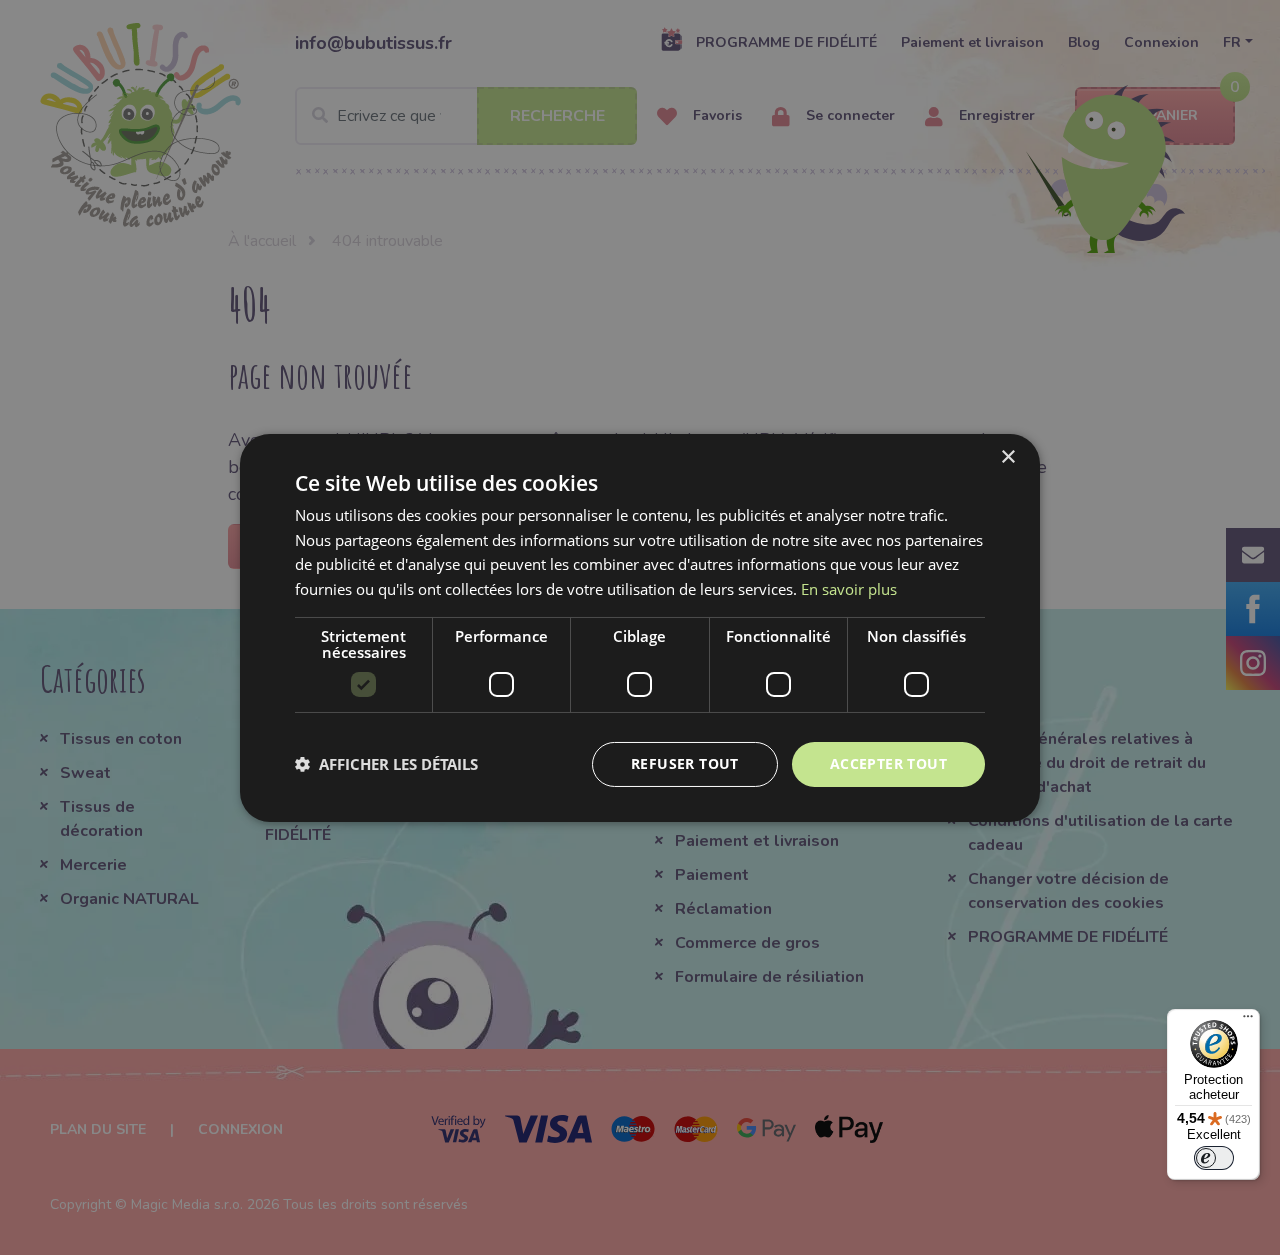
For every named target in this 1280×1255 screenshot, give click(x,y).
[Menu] (1248, 1021)
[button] (386, 764)
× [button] (1007, 456)
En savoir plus (849, 589)
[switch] (1214, 1158)
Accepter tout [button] (888, 763)
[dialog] (640, 627)
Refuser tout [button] (685, 763)
